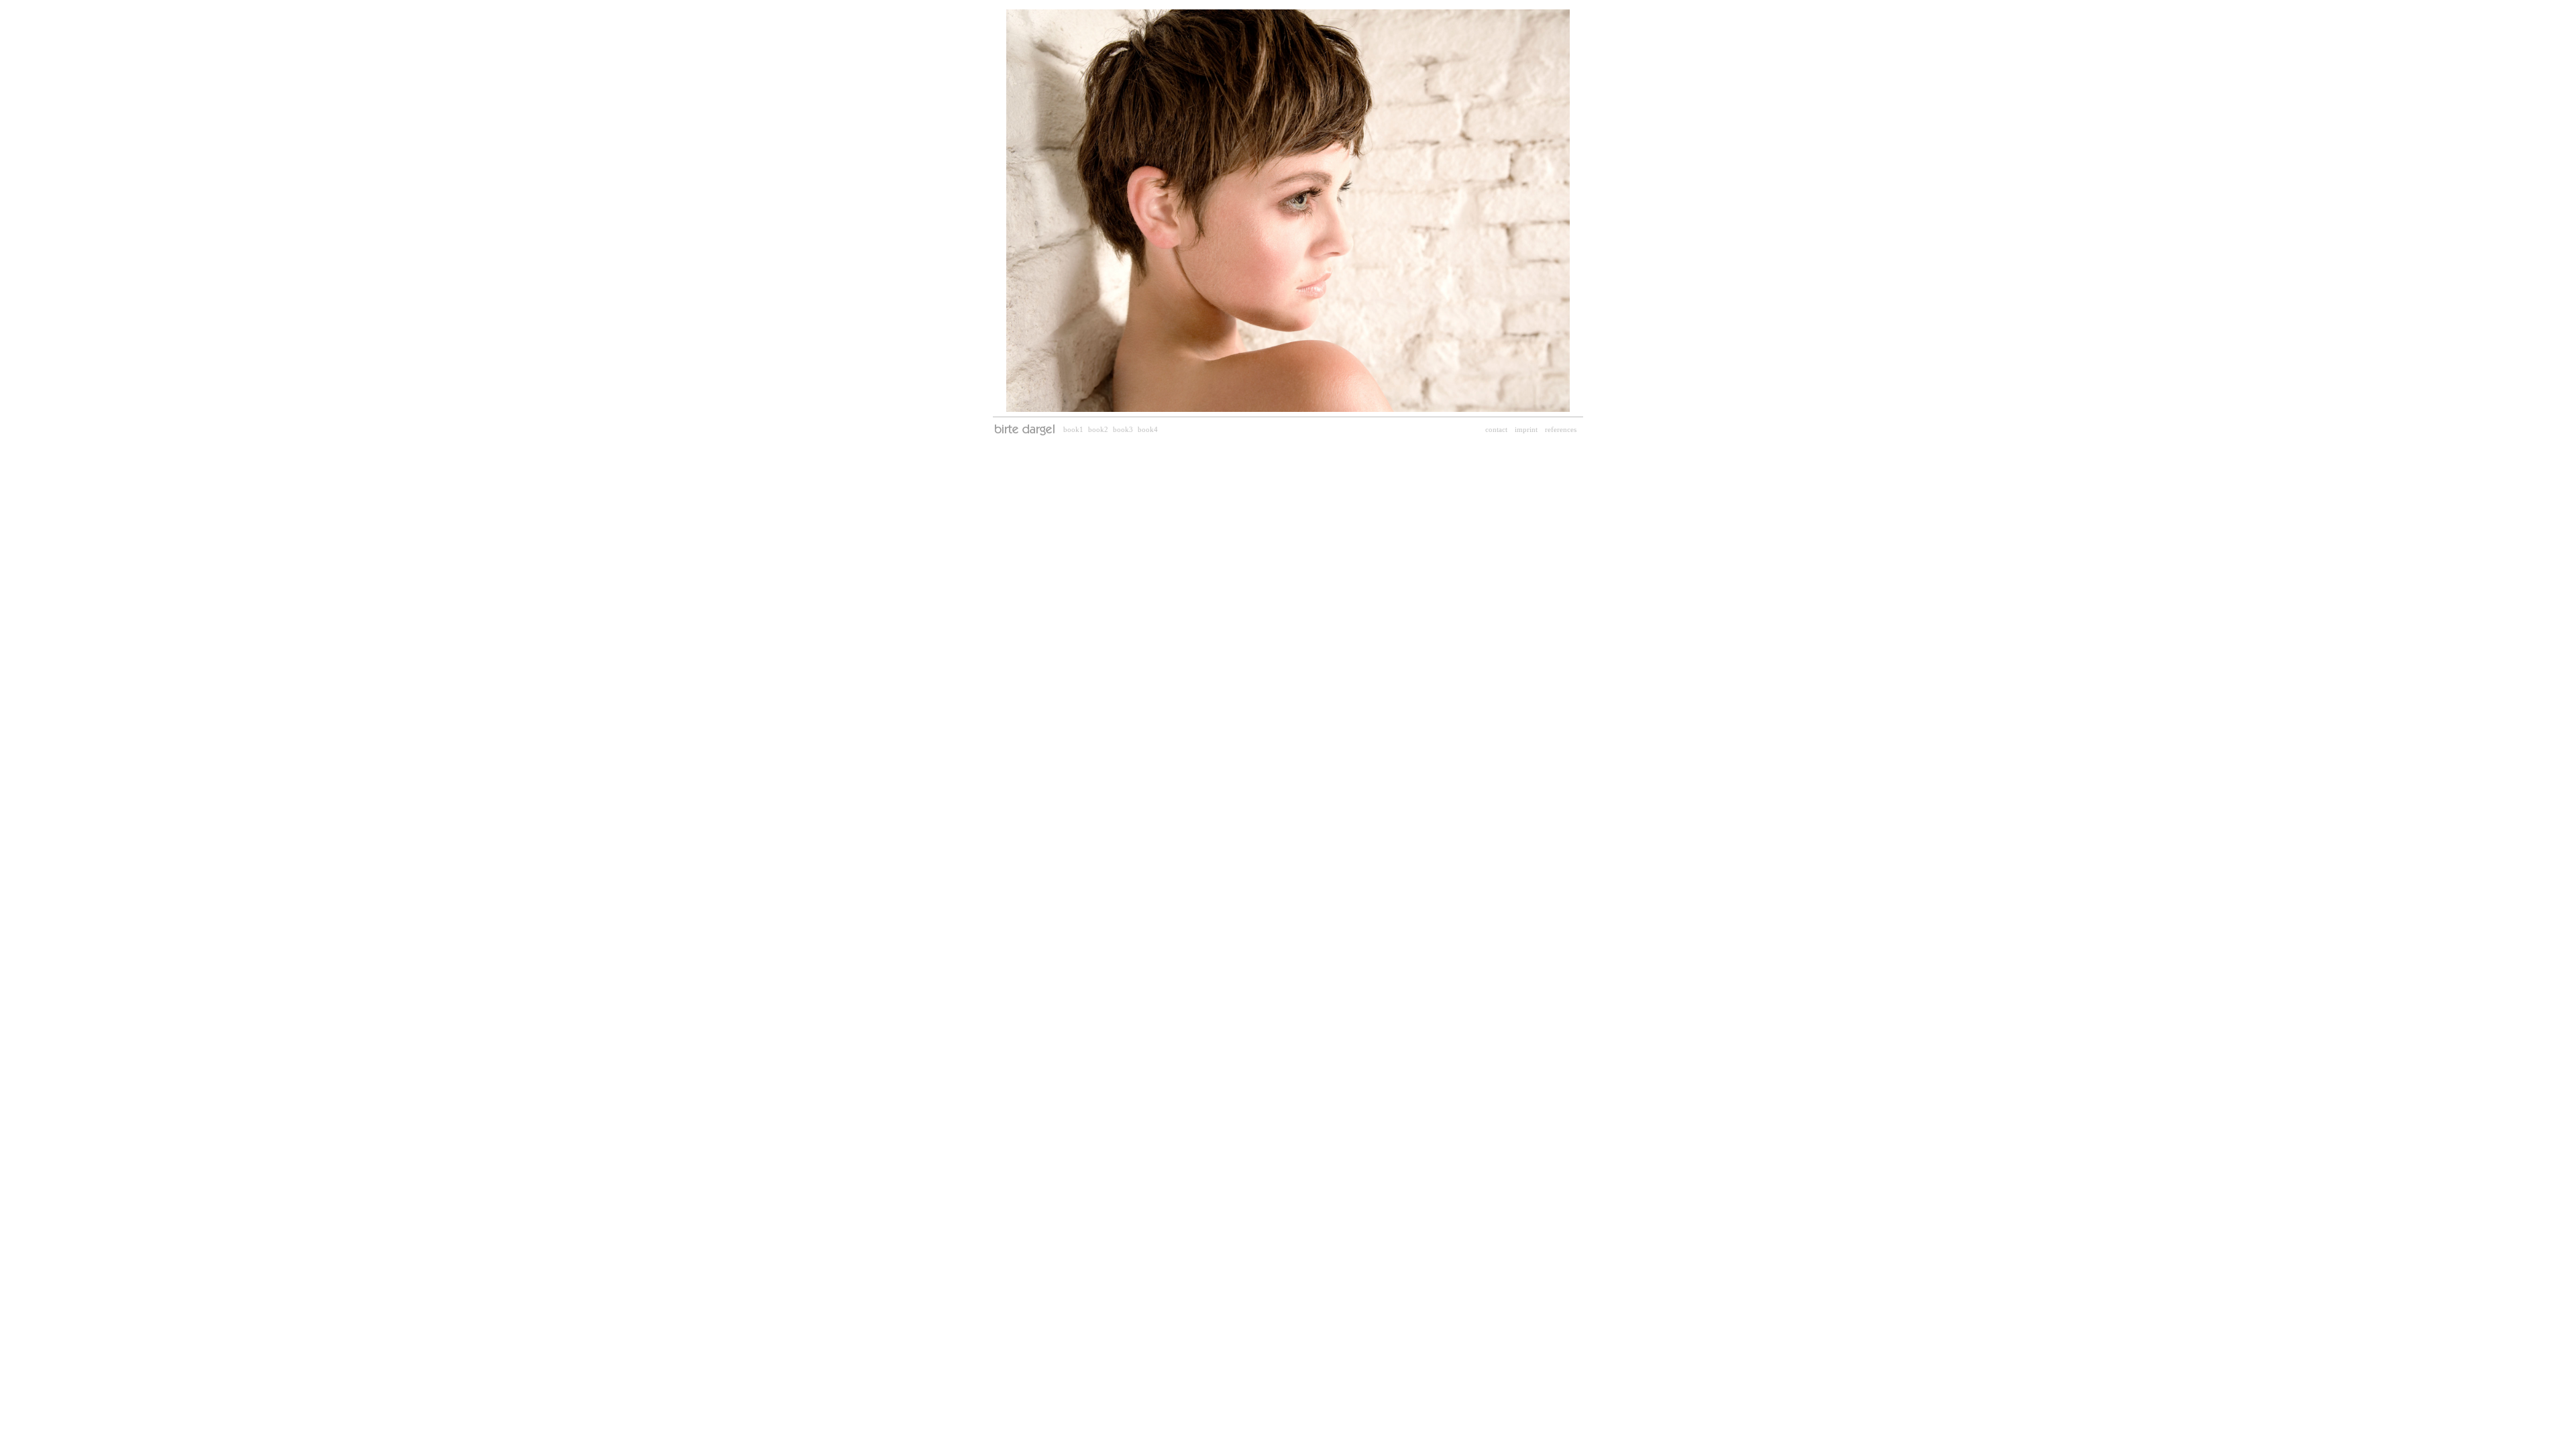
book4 (1148, 429)
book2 (1098, 429)
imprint (1526, 429)
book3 (1123, 429)
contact (1496, 429)
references (1561, 429)
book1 (1073, 429)
